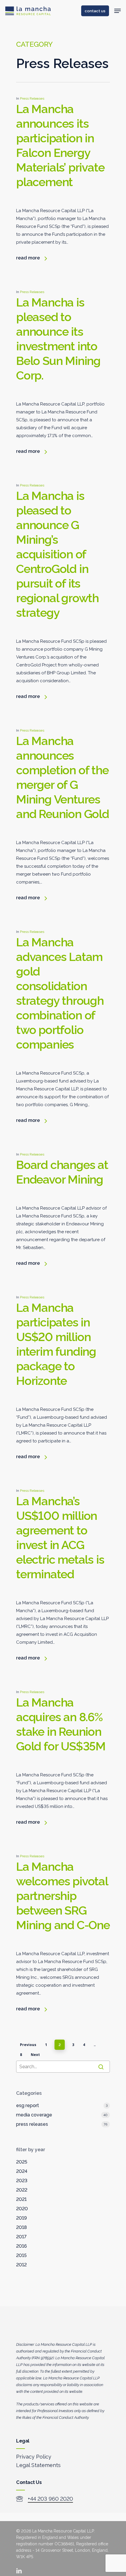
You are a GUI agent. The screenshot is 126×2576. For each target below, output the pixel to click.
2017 (21, 2237)
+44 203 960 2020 (50, 2499)
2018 (22, 2227)
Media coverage (34, 2115)
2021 (21, 2199)
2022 (22, 2190)
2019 (22, 2218)
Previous (28, 2045)
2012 (21, 2265)
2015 (21, 2255)
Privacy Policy (34, 2457)
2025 (22, 2162)
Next (35, 2055)
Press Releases (32, 98)
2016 (22, 2246)
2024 (22, 2171)
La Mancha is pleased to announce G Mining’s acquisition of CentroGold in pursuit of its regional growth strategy (57, 554)
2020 (22, 2209)
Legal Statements (38, 2465)
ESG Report (28, 2105)
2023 (22, 2181)
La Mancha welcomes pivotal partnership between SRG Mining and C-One (63, 1896)
